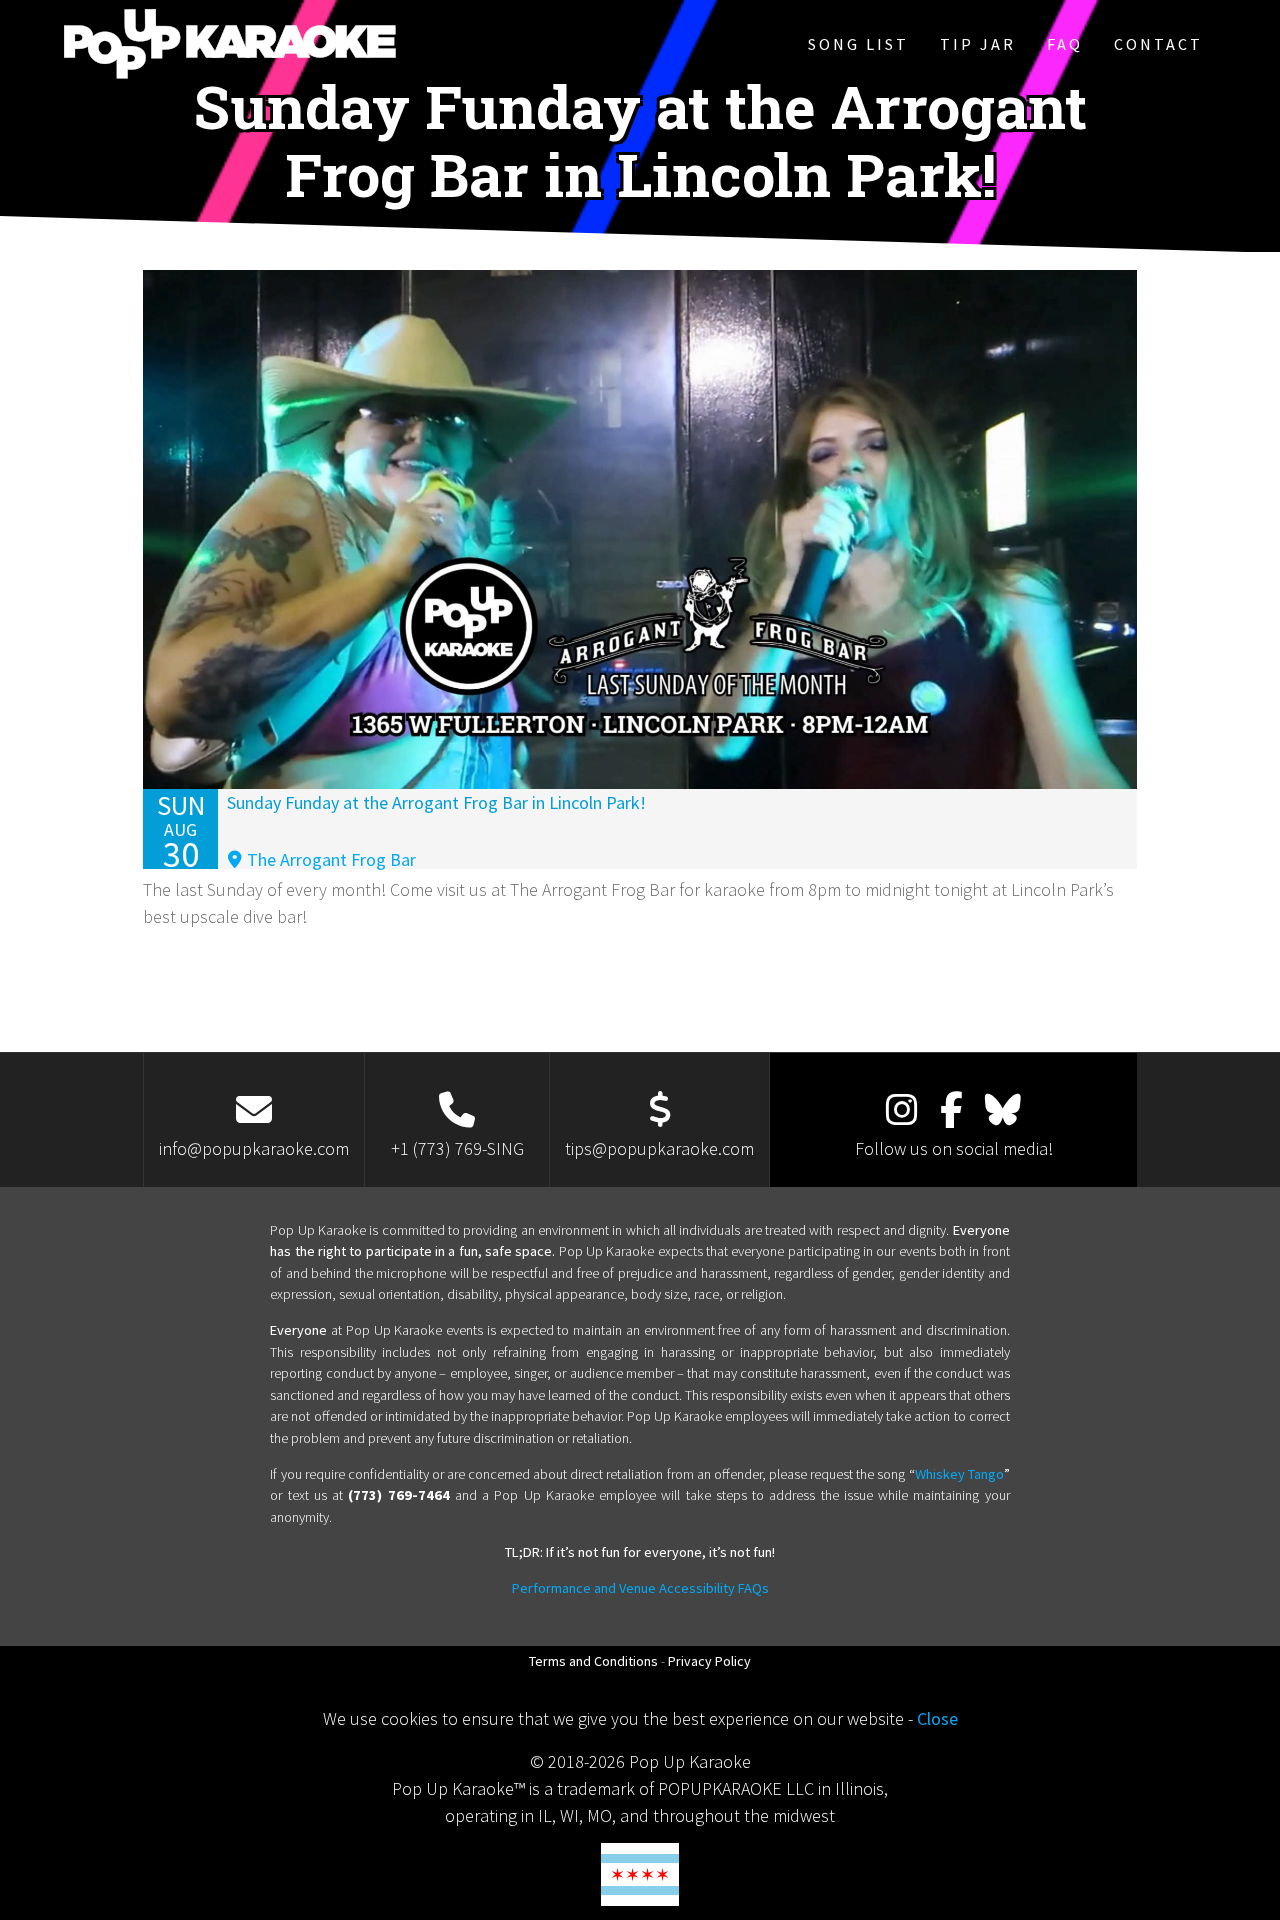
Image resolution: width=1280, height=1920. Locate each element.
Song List (858, 44)
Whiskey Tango (959, 1474)
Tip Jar (978, 44)
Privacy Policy (709, 1661)
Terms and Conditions (593, 1661)
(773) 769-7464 (398, 1495)
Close (937, 1718)
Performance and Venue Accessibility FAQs (640, 1588)
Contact (1158, 44)
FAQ (1065, 44)
